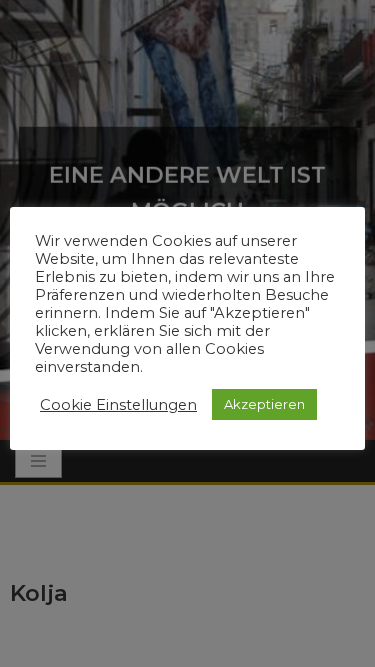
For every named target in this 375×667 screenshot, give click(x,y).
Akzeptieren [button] (264, 404)
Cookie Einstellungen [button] (118, 405)
